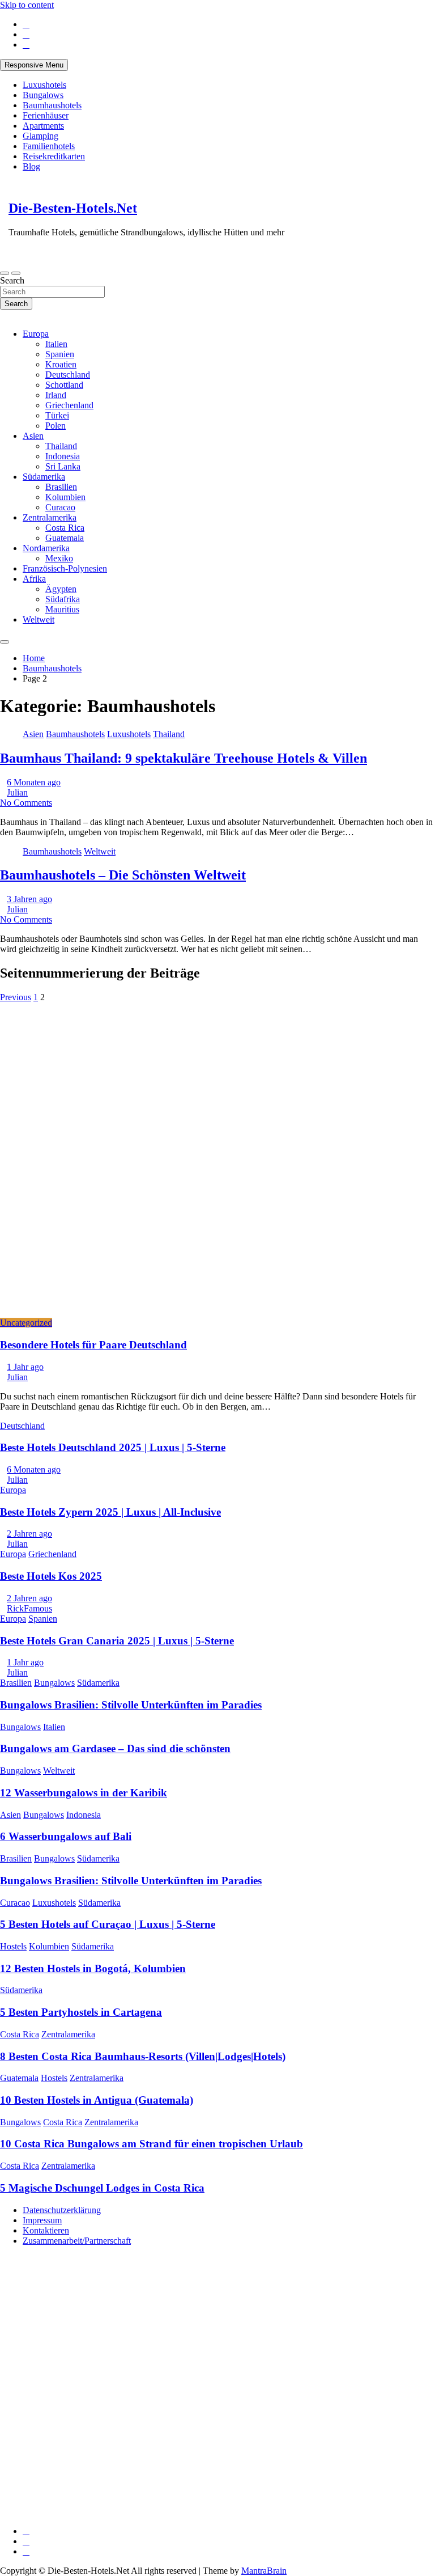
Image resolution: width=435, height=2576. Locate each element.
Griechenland (69, 405)
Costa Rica (65, 528)
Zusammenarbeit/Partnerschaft (77, 2241)
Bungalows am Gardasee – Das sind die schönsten (115, 1748)
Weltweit (39, 619)
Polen (56, 426)
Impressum (42, 2220)
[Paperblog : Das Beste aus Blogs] (85, 2424)
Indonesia (63, 456)
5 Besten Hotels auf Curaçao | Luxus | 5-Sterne (108, 1924)
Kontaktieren (46, 2230)
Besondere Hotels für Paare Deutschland (93, 1345)
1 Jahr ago (25, 1367)
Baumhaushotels (52, 105)
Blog (31, 166)
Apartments (43, 126)
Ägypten (61, 589)
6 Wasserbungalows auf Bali (66, 1836)
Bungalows (43, 95)
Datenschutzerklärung (62, 2210)
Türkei (57, 415)
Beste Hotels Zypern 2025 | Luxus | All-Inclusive (110, 1512)
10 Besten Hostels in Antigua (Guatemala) (97, 2100)
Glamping (40, 136)
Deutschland (68, 375)
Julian (17, 792)
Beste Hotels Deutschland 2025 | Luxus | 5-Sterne (113, 1447)
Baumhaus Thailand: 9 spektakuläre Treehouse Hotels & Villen (184, 758)
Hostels (13, 1946)
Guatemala (65, 538)
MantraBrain (264, 2571)
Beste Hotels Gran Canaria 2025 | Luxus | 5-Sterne (117, 1641)
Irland (56, 395)
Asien (33, 436)
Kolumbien (65, 497)
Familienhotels (49, 146)
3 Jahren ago (29, 899)
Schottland (64, 385)
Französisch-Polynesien (65, 568)
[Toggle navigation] (5, 273)
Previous (16, 997)
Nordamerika (46, 548)
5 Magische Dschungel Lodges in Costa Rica (102, 2188)
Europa (36, 334)
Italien (56, 344)
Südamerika (44, 477)
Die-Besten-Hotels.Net (73, 208)
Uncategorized (26, 1323)
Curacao (60, 507)
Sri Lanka (63, 466)
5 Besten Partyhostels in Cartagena (81, 2012)
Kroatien (61, 364)
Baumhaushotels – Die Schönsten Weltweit (123, 875)
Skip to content (27, 5)
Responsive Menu (34, 65)
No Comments (26, 803)
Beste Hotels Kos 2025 (51, 1576)
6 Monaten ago (34, 782)
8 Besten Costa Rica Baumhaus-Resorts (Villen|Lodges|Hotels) (143, 2056)
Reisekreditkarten (54, 156)
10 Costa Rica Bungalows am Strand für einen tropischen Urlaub (152, 2144)
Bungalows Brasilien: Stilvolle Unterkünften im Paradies (131, 1705)
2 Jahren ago (29, 1534)
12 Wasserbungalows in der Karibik (84, 1793)
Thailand (61, 446)
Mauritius (62, 609)
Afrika (34, 579)
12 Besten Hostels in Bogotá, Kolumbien (93, 1968)
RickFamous (29, 1608)
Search (12, 280)
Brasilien (61, 487)
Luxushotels (44, 85)
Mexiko (59, 558)
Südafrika (63, 599)
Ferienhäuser (46, 115)
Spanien (60, 354)
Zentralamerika (50, 517)
